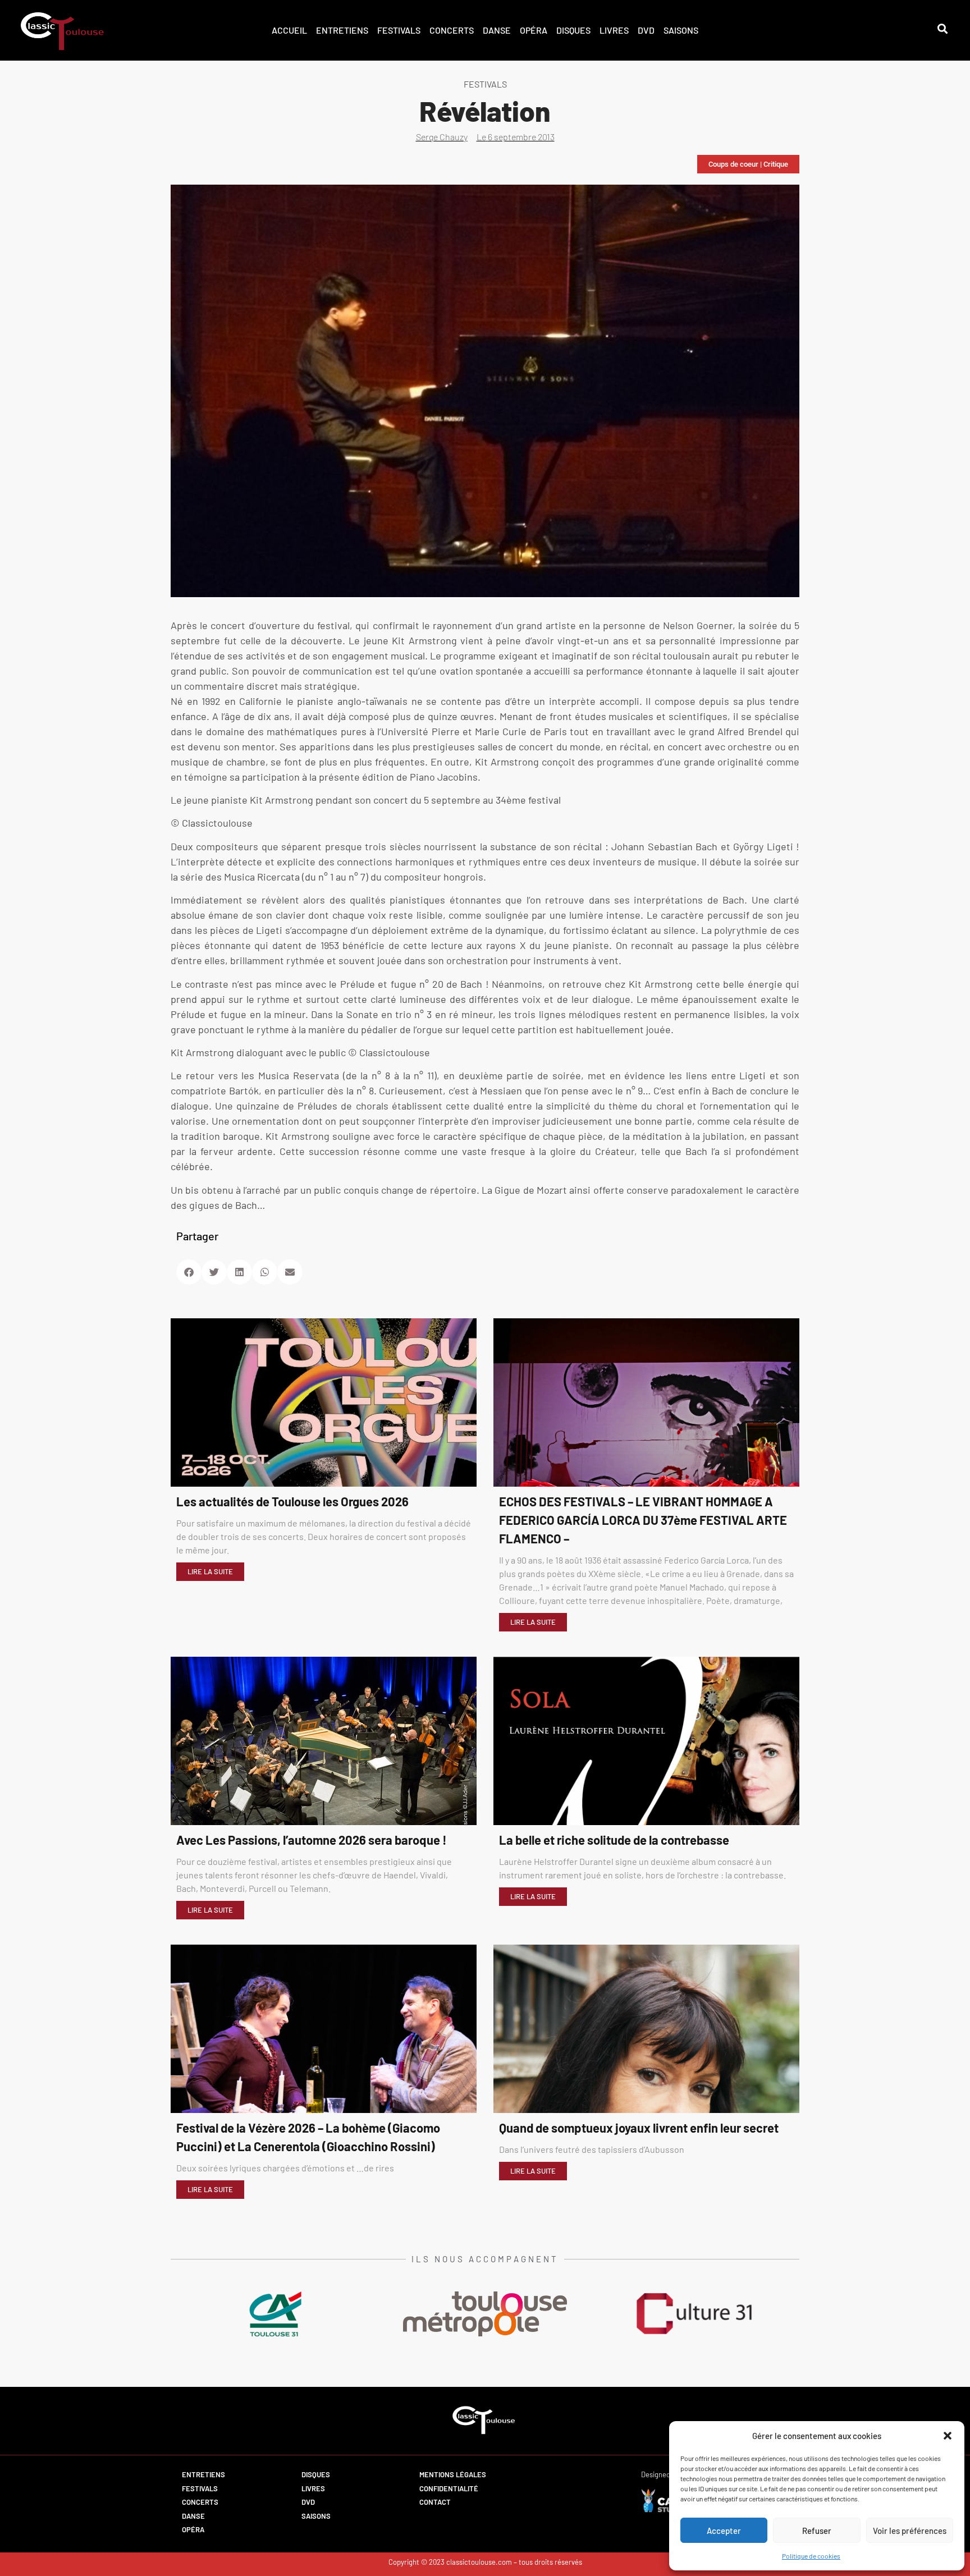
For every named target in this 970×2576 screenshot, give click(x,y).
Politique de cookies (811, 2556)
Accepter (724, 2531)
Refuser (817, 2531)
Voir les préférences (910, 2531)
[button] (948, 2436)
